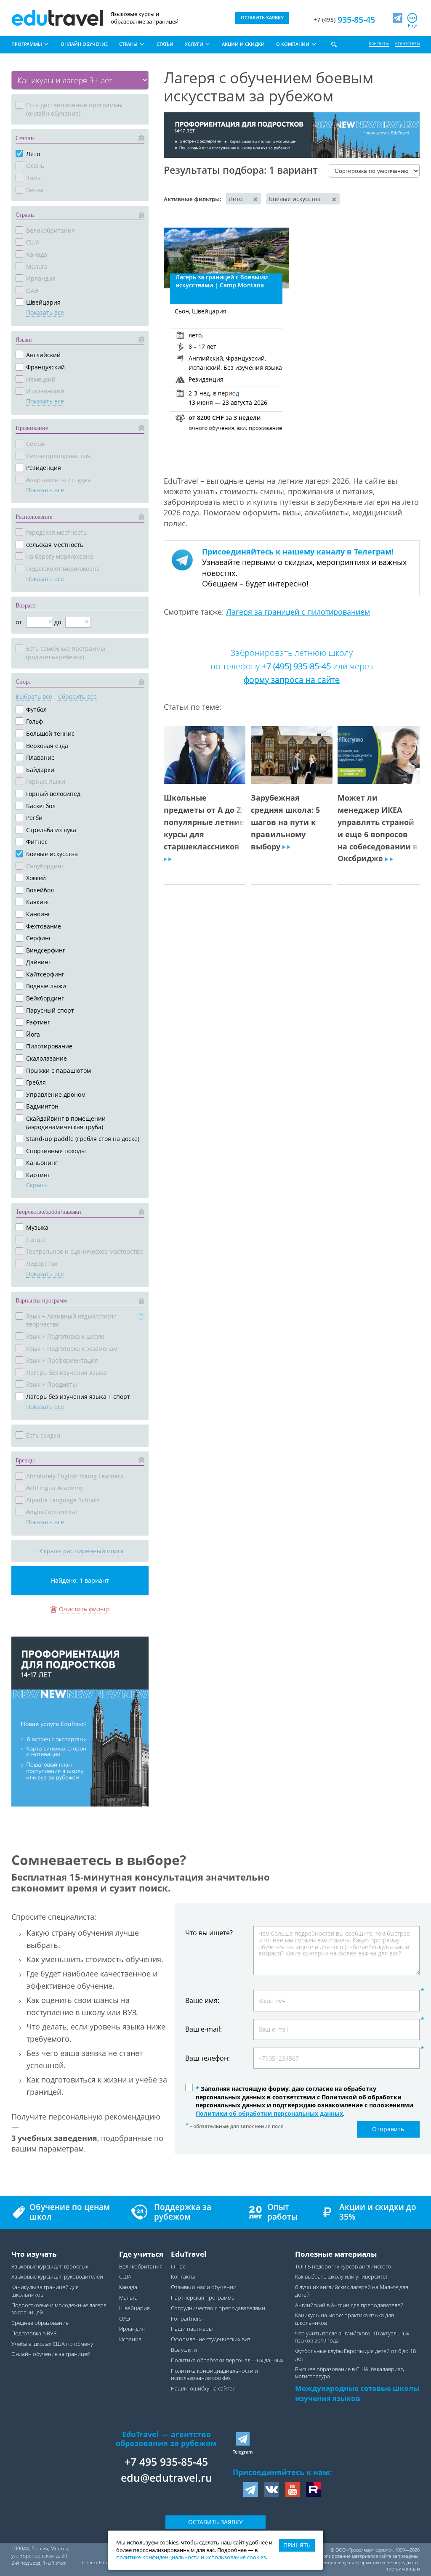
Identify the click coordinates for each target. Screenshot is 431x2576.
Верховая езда (47, 746)
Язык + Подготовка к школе (65, 1336)
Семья (35, 444)
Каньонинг (42, 1163)
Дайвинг (39, 962)
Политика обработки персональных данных (227, 2360)
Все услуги (184, 2350)
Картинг (38, 1175)
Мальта (37, 267)
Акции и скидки (243, 44)
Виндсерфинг (46, 950)
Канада (37, 254)
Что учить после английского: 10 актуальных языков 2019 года (352, 2337)
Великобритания (51, 230)
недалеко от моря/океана (63, 569)
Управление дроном (56, 1094)
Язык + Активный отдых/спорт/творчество (71, 1320)
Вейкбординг (45, 998)
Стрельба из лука (51, 830)
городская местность (56, 532)
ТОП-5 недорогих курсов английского (343, 2267)
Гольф (35, 721)
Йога (33, 1034)
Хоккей (36, 878)
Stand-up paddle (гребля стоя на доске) (83, 1139)
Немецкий (41, 379)
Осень (35, 166)
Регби (34, 818)
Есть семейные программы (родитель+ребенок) (66, 653)
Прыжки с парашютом (59, 1070)
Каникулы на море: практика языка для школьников (345, 2319)
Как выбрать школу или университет (342, 2277)
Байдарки (40, 770)
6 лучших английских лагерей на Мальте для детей (352, 2291)
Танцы (36, 1240)
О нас (178, 2267)
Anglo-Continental (52, 1512)
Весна (35, 190)
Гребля (36, 1082)
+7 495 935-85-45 (166, 2462)
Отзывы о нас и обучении (204, 2287)
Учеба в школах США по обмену (52, 2344)
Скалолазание (47, 1058)
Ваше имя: (202, 2001)
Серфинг (39, 938)
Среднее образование (40, 2323)
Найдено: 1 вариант (80, 1580)
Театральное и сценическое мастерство (84, 1251)
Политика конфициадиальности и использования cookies (214, 2375)
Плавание (40, 757)
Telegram (243, 2452)
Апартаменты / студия (59, 480)
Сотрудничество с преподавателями (218, 2308)
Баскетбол (41, 806)
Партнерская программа (203, 2298)
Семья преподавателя (58, 456)
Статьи (165, 44)
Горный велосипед (53, 794)
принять (297, 2545)
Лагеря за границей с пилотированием (298, 612)
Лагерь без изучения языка (66, 1373)
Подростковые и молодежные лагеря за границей (59, 2309)
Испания (130, 2339)
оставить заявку (262, 17)
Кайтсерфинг (45, 974)
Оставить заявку (215, 2522)
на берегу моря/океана (60, 556)
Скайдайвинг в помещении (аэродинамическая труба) (66, 1123)
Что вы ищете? (209, 1932)
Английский (43, 355)
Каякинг (38, 902)
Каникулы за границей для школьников (45, 2291)
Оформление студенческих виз (211, 2339)
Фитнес (37, 842)
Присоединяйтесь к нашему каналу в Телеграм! (298, 552)
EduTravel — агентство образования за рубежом (166, 2439)
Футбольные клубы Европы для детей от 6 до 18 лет (355, 2355)
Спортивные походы (56, 1151)
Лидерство (42, 1264)
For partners (186, 2319)
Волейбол (40, 890)
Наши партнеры (192, 2329)
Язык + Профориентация (62, 1360)
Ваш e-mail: (204, 2029)
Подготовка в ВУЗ (34, 2333)
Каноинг (38, 914)
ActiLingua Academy (55, 1488)
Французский (45, 367)
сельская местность (55, 545)
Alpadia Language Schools (63, 1500)
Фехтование (44, 926)
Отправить (388, 2129)
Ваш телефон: (208, 2058)
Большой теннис (50, 734)
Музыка (37, 1227)
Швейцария (43, 302)
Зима (33, 178)
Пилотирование (49, 1046)
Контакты (379, 43)
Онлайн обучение (84, 44)
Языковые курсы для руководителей (57, 2277)
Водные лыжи (46, 986)
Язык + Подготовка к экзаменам (72, 1349)
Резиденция (44, 468)
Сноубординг (45, 866)
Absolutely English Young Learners (75, 1476)
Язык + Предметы (52, 1384)
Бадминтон (42, 1106)
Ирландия (41, 278)
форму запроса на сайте (292, 680)
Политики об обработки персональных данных (269, 2113)
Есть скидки (43, 1435)
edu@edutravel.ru (166, 2478)
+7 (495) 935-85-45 (296, 666)
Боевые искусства (52, 854)
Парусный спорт (50, 1010)
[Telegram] (398, 18)
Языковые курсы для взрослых (50, 2267)
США (33, 242)
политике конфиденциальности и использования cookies (191, 2557)
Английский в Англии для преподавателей (349, 2305)
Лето (33, 154)
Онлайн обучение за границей (51, 2354)
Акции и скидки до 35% (378, 2212)
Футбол (36, 710)
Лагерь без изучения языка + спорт (78, 1397)
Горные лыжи (46, 781)
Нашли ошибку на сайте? (203, 2389)
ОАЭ (32, 290)
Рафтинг (38, 1022)
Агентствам (407, 43)
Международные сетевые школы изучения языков (357, 2393)
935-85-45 (344, 20)
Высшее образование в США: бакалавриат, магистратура (350, 2373)
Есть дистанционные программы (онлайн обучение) (74, 109)
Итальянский (45, 391)
